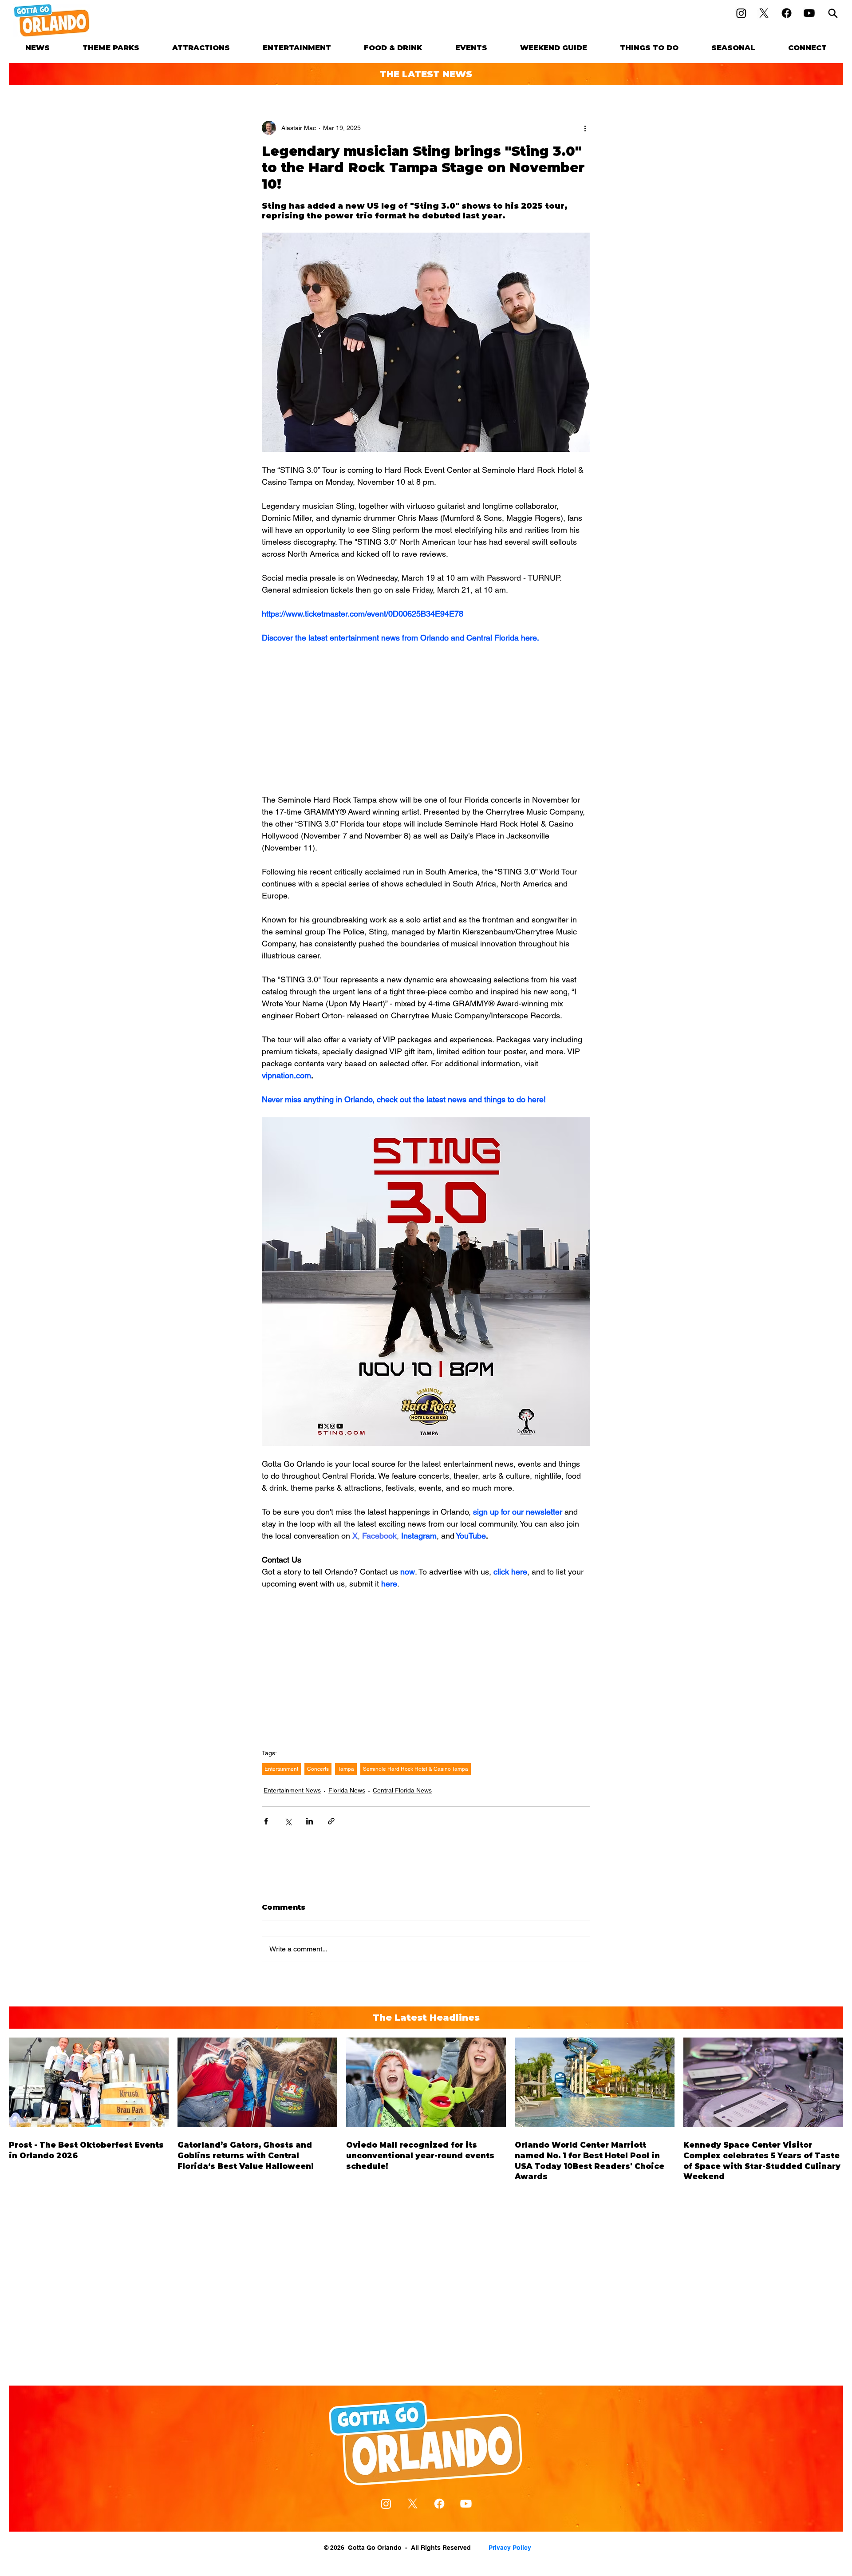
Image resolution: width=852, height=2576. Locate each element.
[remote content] (426, 719)
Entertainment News (292, 1790)
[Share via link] (331, 1821)
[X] (764, 13)
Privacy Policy (510, 2548)
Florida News (347, 1790)
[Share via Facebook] (266, 1821)
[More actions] (585, 128)
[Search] (833, 13)
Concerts (318, 1769)
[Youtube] (809, 13)
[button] (111, 48)
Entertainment (281, 1769)
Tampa (346, 1769)
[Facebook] (787, 13)
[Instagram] (741, 13)
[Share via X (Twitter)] (288, 1821)
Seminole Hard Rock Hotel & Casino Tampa (416, 1769)
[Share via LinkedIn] (310, 1821)
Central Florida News (402, 1790)
